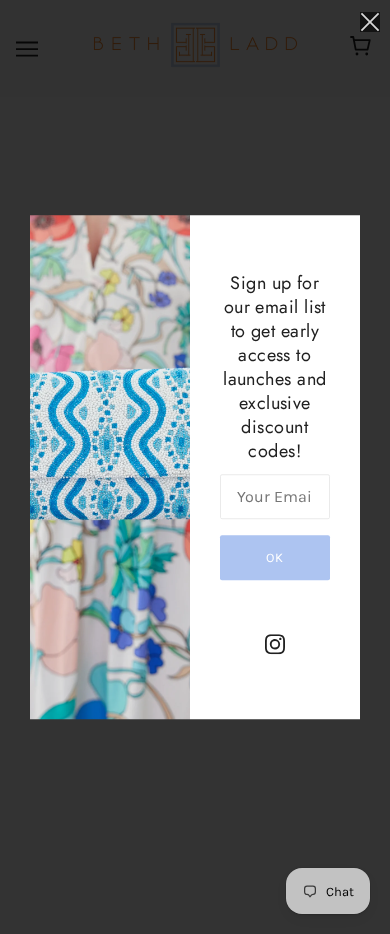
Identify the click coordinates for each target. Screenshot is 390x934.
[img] (275, 643)
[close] (370, 21)
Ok (275, 557)
